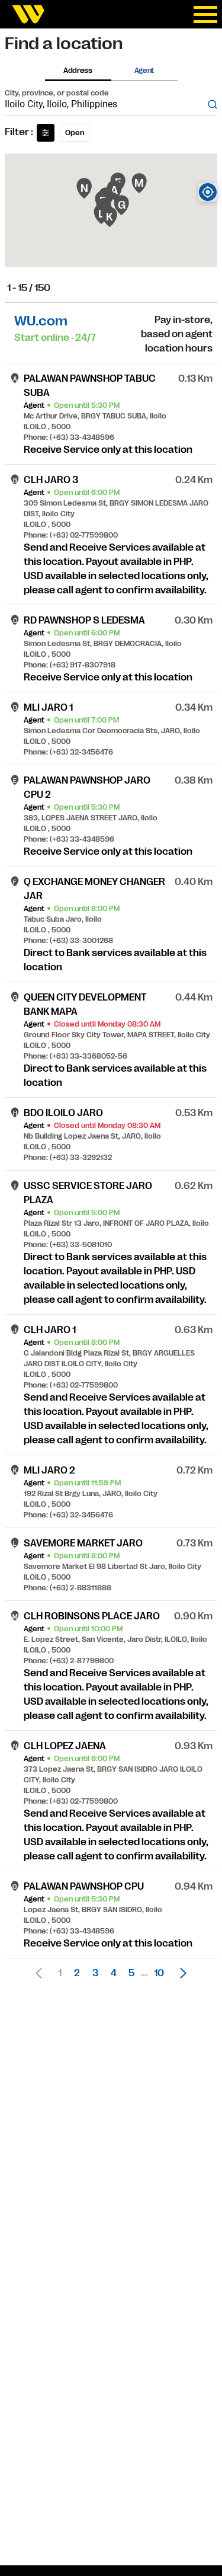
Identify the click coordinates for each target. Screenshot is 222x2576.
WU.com (41, 321)
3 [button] (95, 1973)
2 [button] (77, 1973)
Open (75, 133)
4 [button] (114, 1973)
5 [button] (131, 1973)
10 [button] (159, 1973)
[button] (180, 1973)
